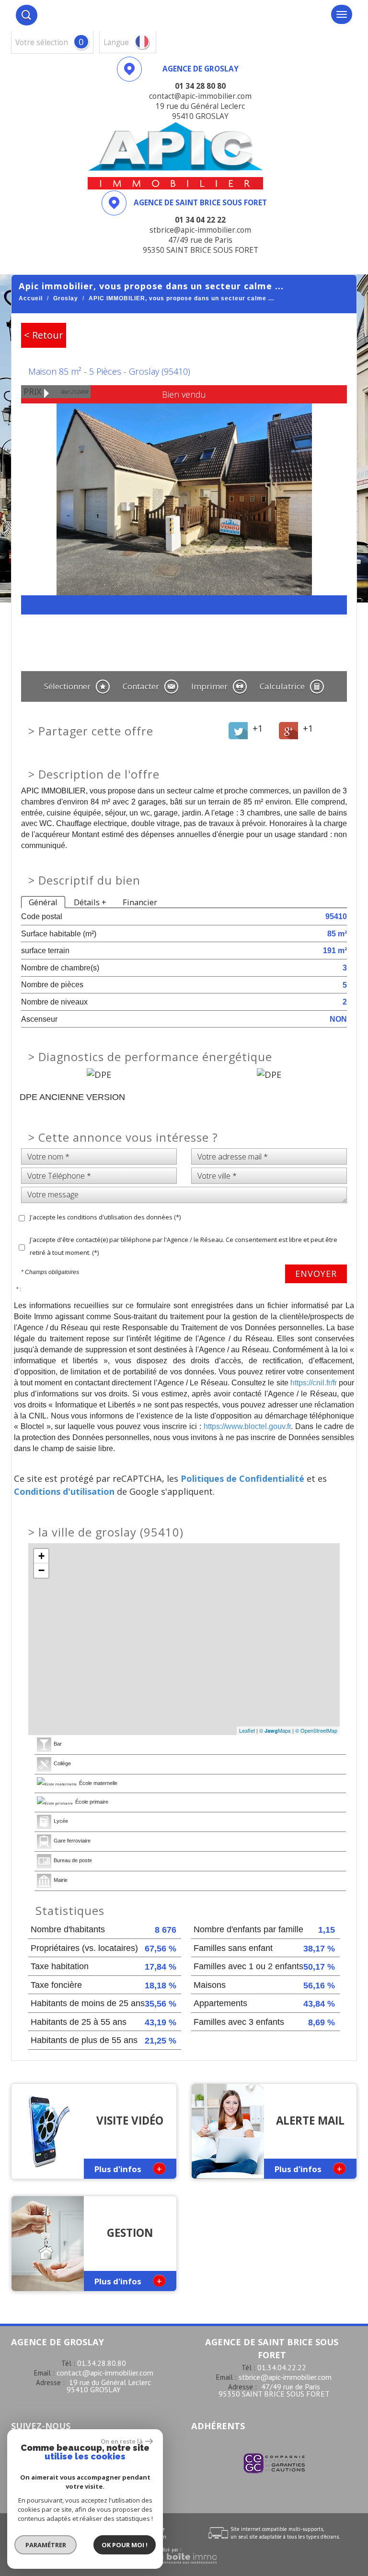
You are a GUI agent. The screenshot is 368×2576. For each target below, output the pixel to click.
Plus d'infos (128, 2168)
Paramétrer (46, 2545)
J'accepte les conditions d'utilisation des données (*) (105, 1217)
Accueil (31, 298)
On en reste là (122, 2441)
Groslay (66, 298)
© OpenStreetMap (316, 1730)
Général (43, 902)
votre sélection (42, 42)
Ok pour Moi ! (125, 2545)
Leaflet (247, 1730)
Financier (140, 902)
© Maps (275, 1730)
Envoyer (316, 1274)
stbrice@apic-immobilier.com (285, 2377)
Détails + (90, 902)
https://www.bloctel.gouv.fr (247, 1426)
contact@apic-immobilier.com (105, 2373)
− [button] (41, 1570)
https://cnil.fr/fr (314, 1383)
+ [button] (41, 1556)
